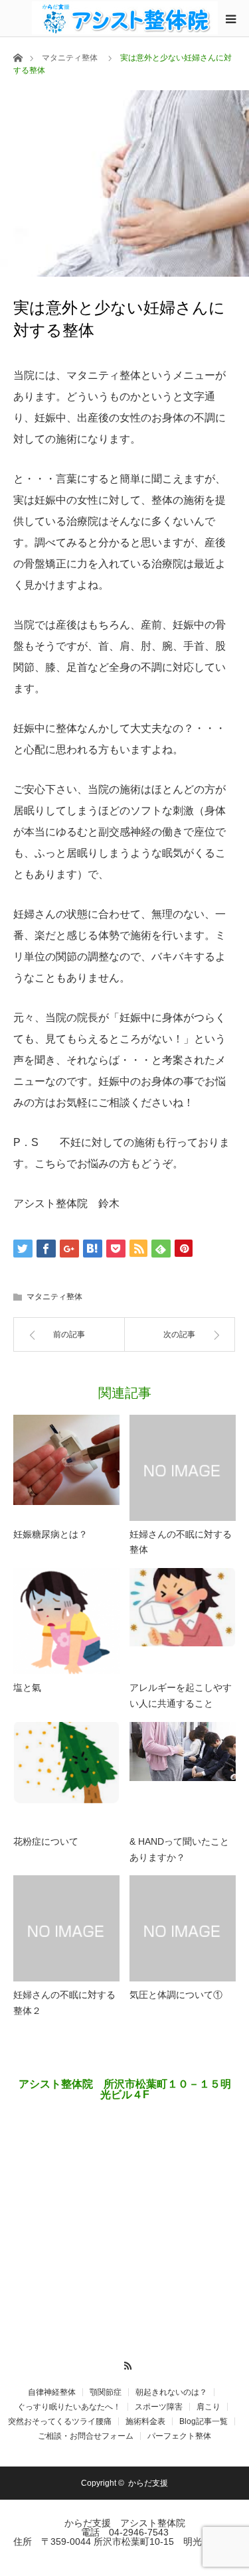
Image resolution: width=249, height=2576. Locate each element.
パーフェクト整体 (179, 2436)
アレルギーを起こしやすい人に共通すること (181, 1695)
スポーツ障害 (159, 2407)
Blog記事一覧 (204, 2421)
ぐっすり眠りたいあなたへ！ (68, 2407)
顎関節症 (106, 2392)
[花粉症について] (66, 1775)
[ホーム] (18, 57)
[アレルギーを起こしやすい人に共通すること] (183, 1621)
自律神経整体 (52, 2392)
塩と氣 (27, 1687)
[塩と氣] (66, 1621)
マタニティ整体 (70, 58)
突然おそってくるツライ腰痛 (60, 2421)
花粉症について (46, 1841)
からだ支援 (152, 2483)
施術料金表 (145, 2421)
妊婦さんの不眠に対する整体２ (64, 2003)
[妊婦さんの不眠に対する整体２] (66, 1928)
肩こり (208, 2407)
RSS (124, 2364)
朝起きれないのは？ (171, 2392)
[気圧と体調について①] (183, 1928)
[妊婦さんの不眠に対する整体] (183, 1468)
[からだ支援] (125, 18)
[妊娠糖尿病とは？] (66, 1468)
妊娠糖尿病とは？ (50, 1534)
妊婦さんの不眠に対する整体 (181, 1542)
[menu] (230, 19)
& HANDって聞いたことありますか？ (179, 1849)
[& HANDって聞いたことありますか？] (183, 1775)
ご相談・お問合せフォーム (86, 2436)
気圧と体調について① (176, 1995)
